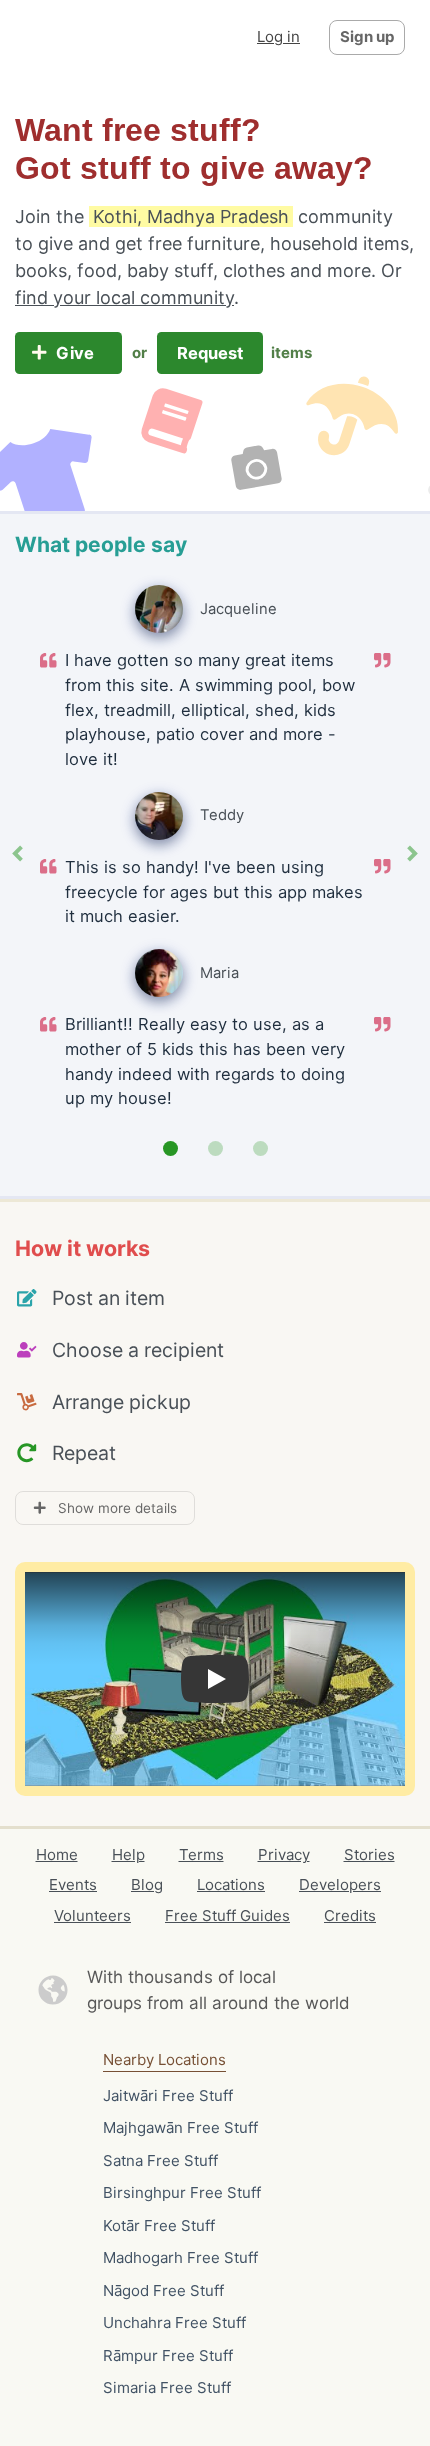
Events (73, 1884)
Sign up (367, 36)
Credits (350, 1915)
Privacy (284, 1854)
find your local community (124, 297)
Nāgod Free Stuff (163, 2290)
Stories (369, 1854)
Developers (340, 1884)
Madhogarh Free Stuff (180, 2257)
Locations (231, 1884)
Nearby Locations (164, 2059)
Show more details (111, 1508)
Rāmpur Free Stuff (168, 2355)
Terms (201, 1854)
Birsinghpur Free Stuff (182, 2192)
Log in (278, 36)
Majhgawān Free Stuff (180, 2127)
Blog (147, 1884)
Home (57, 1854)
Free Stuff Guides (227, 1915)
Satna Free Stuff (160, 2160)
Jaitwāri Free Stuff (168, 2095)
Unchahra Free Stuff (174, 2322)
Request (210, 353)
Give (77, 353)
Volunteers (92, 1915)
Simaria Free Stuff (167, 2387)
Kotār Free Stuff (159, 2225)
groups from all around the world (218, 2003)
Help (128, 1854)
